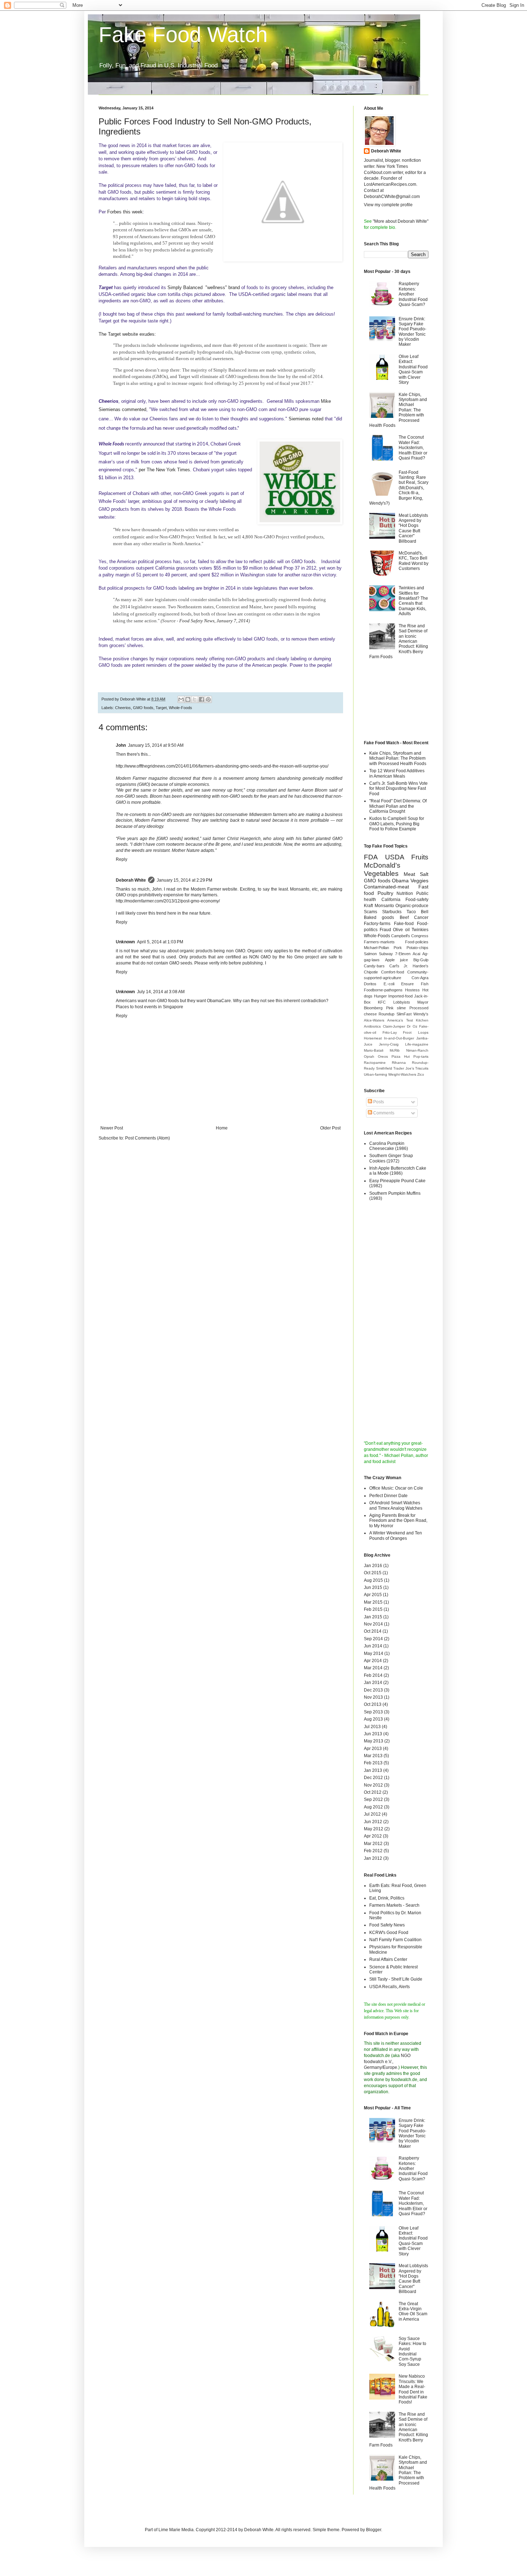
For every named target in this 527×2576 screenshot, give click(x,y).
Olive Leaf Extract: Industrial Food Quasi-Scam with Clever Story (413, 369)
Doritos (370, 984)
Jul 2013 (372, 1727)
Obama (400, 881)
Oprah (369, 1056)
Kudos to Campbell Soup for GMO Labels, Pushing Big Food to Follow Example (397, 824)
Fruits (420, 857)
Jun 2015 (373, 1587)
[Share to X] (195, 699)
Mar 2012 (373, 1844)
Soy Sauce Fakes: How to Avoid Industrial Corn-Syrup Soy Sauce (412, 2351)
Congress (420, 936)
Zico (421, 1074)
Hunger (380, 996)
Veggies (419, 881)
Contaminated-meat (386, 887)
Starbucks (392, 912)
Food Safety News (387, 1925)
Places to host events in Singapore (149, 1007)
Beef (404, 917)
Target (161, 708)
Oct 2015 (373, 1573)
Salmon (370, 954)
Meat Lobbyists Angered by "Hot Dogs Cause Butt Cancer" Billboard (413, 528)
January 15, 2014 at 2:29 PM (184, 880)
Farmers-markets (379, 942)
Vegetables (381, 874)
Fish (425, 984)
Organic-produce (412, 906)
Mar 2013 (373, 1756)
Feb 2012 (373, 1851)
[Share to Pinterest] (208, 699)
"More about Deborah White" (401, 221)
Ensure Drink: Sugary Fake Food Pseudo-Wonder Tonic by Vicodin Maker (412, 332)
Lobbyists (402, 1002)
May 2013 (374, 1741)
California (391, 900)
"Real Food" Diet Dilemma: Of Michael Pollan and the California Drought (398, 806)
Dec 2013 (373, 1690)
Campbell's (401, 936)
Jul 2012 (372, 1814)
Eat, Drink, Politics (387, 1898)
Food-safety (417, 900)
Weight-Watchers (402, 1074)
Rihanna (399, 1063)
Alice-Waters (374, 1020)
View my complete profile (388, 205)
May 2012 (374, 1829)
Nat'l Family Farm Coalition (395, 1940)
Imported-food (400, 996)
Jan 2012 (373, 1858)
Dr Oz (412, 1026)
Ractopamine (375, 1063)
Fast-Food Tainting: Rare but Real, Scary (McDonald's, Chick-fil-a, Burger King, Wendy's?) (399, 488)
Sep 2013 (373, 1712)
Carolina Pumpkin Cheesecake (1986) (389, 1146)
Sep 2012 (373, 1799)
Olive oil (401, 930)
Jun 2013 (373, 1734)
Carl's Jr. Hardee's (409, 966)
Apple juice (397, 960)
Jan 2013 (373, 1770)
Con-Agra (420, 978)
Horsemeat (373, 1038)
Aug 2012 (373, 1807)
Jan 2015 (373, 1617)
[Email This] (181, 699)
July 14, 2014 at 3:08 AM (161, 992)
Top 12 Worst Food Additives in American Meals (397, 773)
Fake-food (404, 924)
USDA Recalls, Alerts (390, 1987)
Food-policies (417, 942)
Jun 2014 (373, 1646)
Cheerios (123, 708)
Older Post (330, 1128)
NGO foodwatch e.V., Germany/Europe (387, 2062)
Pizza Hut (401, 1056)
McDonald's (382, 865)
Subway (386, 954)
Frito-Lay (390, 1032)
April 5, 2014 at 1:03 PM (160, 942)
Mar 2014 (373, 1668)
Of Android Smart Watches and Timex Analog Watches (396, 1505)
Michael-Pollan (376, 948)
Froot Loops (416, 1032)
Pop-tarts (421, 1056)
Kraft (368, 906)
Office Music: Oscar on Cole (396, 1488)
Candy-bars (374, 966)
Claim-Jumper (394, 1026)
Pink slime (396, 1008)
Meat (409, 874)
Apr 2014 (373, 1661)
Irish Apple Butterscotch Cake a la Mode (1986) (398, 1171)
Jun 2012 (373, 1822)
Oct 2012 (373, 1792)
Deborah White (131, 880)
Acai (416, 954)
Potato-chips (417, 948)
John (121, 745)
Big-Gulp (421, 960)
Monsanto (384, 906)
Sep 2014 (373, 1639)
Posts (378, 1102)
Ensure (407, 984)
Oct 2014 (373, 1631)
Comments (383, 1113)
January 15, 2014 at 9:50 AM (156, 745)
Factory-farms (377, 924)
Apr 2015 (373, 1595)
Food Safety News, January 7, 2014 (214, 621)
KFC (382, 1002)
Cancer (421, 917)
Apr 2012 (373, 1836)
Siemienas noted (306, 419)
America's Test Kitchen (408, 1020)
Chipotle (371, 972)
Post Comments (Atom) (148, 1138)
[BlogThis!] (188, 699)
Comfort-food (393, 972)
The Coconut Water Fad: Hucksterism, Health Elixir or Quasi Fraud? (413, 448)
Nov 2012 (373, 1785)
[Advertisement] (396, 701)
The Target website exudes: (127, 334)
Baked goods (379, 917)
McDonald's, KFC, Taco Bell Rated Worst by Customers (414, 561)
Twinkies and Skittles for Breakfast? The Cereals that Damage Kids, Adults (413, 601)
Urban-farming (376, 1074)
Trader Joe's (404, 1068)
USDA (395, 857)
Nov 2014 (373, 1624)
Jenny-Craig (389, 1044)
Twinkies (420, 930)
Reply (122, 859)
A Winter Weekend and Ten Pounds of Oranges (396, 1535)
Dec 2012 (373, 1778)
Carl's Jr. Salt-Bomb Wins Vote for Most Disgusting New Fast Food (398, 789)
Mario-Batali (374, 1050)
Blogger (374, 2530)
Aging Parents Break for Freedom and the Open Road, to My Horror (398, 1521)
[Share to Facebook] (201, 699)
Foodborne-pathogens (383, 990)
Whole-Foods (181, 708)
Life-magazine (417, 1044)
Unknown (125, 942)
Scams (371, 912)
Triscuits (422, 1068)
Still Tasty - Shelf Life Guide (396, 1979)
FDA (371, 857)
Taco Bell (417, 912)
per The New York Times (164, 470)
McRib (395, 1050)
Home (222, 1128)
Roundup (386, 1014)
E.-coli (389, 984)
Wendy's (421, 1014)
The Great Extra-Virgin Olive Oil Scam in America (413, 2311)
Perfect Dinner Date (388, 1496)
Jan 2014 (373, 1683)
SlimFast (404, 1014)
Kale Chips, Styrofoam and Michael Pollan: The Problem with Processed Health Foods (398, 758)
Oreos (383, 1056)
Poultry (385, 893)
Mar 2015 (373, 1602)
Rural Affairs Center (388, 1959)
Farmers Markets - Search (394, 1905)
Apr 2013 (373, 1749)
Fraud (385, 930)
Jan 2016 (373, 1566)
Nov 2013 (373, 1697)
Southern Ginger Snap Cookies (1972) (391, 1158)
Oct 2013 (373, 1704)
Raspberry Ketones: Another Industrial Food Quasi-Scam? (413, 294)
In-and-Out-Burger (399, 1038)
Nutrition (405, 893)
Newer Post (112, 1128)
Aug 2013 (373, 1719)
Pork (398, 948)
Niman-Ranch (417, 1050)
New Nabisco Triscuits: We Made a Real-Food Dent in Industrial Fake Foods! (413, 2389)
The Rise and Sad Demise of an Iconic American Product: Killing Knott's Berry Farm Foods (399, 641)
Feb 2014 (373, 1675)
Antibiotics (372, 1026)
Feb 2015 (373, 1609)
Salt (424, 874)
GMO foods (143, 708)
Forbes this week (125, 212)
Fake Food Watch (183, 35)
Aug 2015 (373, 1580)
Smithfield (384, 1068)
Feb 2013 (373, 1763)
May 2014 (374, 1653)
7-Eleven (403, 954)
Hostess (412, 990)
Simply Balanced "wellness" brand (204, 287)
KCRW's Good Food (389, 1933)
